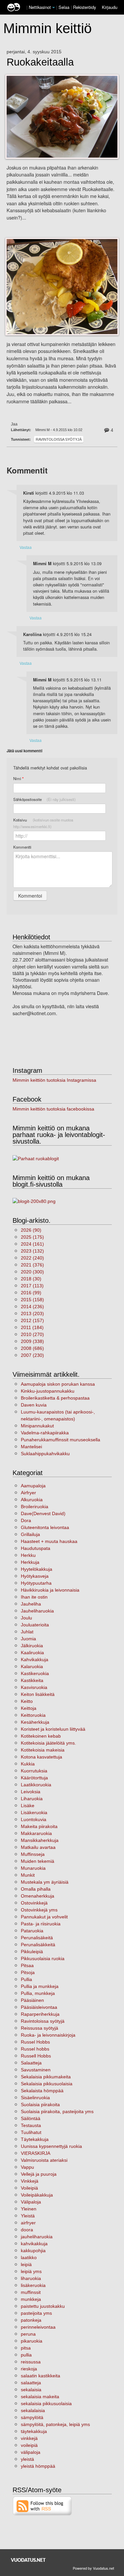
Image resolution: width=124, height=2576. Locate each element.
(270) (32, 1334)
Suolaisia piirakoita (40, 2105)
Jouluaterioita (35, 1625)
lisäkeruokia (33, 2285)
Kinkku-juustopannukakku (48, 1391)
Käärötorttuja (34, 1778)
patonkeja (31, 2320)
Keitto (27, 1701)
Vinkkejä (30, 2181)
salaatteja (31, 2383)
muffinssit (31, 2292)
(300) (32, 1272)
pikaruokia (32, 2341)
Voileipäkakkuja (37, 2195)
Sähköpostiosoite (44, 799)
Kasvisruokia (34, 1687)
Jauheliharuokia (37, 1611)
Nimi (18, 779)
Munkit (28, 1875)
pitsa (26, 2348)
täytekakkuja (34, 2431)
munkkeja (31, 2299)
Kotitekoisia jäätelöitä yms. (48, 1743)
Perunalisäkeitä (37, 1938)
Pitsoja (28, 1972)
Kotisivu (43, 823)
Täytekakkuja (35, 2139)
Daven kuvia (34, 1405)
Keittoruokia (33, 1715)
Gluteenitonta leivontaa (45, 1527)
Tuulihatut (31, 2132)
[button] (54, 8)
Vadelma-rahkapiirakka (45, 1433)
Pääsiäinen (32, 2000)
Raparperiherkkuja (40, 2014)
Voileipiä (29, 2188)
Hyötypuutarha (36, 1583)
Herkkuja (30, 1562)
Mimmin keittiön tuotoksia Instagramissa (54, 1080)
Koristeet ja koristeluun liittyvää (53, 1729)
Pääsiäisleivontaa (39, 2007)
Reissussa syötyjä (40, 2028)
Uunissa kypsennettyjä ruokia (51, 2146)
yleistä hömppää (38, 2466)
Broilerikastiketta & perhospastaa (55, 1398)
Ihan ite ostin (34, 1597)
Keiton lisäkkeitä (38, 1694)
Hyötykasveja (35, 1576)
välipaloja (31, 2452)
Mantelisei (31, 1447)
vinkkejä (29, 2438)
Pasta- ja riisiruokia (41, 1924)
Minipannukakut (37, 1426)
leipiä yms (31, 2271)
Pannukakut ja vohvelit (44, 1917)
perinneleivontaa (38, 2327)
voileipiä (29, 2445)
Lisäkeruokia (34, 1812)
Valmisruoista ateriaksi (44, 2160)
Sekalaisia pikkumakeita (46, 2077)
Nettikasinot (40, 7)
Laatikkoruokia (36, 1785)
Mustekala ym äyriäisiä (45, 1882)
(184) (32, 1327)
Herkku (28, 1555)
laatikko (29, 2257)
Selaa (65, 7)
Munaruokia (33, 1868)
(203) (32, 1313)
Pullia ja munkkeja (40, 1986)
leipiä (26, 2264)
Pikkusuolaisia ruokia (43, 1958)
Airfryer (28, 1493)
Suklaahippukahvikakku (45, 1454)
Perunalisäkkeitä (38, 1945)
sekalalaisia (33, 2410)
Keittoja (29, 1708)
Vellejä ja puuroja (39, 2174)
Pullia (26, 1979)
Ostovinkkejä (34, 1903)
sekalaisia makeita (40, 2397)
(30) (31, 1279)
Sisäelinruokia (35, 2098)
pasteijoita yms (36, 2313)
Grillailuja (30, 1534)
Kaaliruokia (32, 1653)
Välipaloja (31, 2202)
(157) (32, 1320)
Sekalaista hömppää (42, 2091)
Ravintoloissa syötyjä (59, 439)
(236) (32, 1307)
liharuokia (31, 2278)
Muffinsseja (33, 1854)
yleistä (27, 2459)
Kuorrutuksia (34, 1771)
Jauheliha (31, 1604)
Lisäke (28, 1806)
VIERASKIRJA (36, 2153)
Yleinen (29, 2209)
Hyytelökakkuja (37, 1569)
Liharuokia (32, 1799)
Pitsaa (27, 1965)
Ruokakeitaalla (40, 62)
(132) (32, 1251)
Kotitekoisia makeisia (43, 1750)
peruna (28, 2334)
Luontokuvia (34, 1819)
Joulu (26, 1618)
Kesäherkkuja (35, 1722)
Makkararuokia (36, 1833)
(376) (32, 1265)
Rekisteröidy (84, 7)
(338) (32, 1341)
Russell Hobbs (36, 2056)
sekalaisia (31, 2390)
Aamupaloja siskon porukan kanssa (58, 1384)
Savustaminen (36, 2070)
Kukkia (28, 1764)
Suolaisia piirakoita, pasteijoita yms (57, 2111)
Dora (26, 1520)
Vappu (27, 2167)
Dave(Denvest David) (43, 1513)
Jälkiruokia (32, 1646)
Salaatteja (31, 2063)
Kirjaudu (110, 7)
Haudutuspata (36, 1548)
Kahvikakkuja (35, 1660)
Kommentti (22, 847)
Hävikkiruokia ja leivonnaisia (50, 1590)
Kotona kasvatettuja (41, 1757)
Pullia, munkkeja (38, 1993)
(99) (31, 1293)
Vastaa (26, 547)
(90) (31, 1230)
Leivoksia (31, 1792)
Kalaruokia (32, 1666)
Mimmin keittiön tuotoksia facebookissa (53, 1109)
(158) (32, 1300)
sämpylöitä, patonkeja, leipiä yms (55, 2424)
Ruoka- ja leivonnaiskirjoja (48, 2035)
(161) (32, 1244)
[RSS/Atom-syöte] (42, 2505)
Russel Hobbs (35, 2042)
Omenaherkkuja (38, 1896)
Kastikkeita (32, 1680)
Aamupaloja (33, 1486)
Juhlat (27, 1632)
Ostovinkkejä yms (39, 1910)
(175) (32, 1237)
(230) (32, 1355)
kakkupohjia (33, 2251)
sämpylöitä (32, 2417)
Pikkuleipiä (32, 1952)
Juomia (28, 1639)
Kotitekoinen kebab (41, 1736)
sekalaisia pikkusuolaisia (46, 2403)
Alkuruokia (32, 1500)
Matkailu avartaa (38, 1847)
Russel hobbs (35, 2049)
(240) (32, 1258)
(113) (32, 1286)
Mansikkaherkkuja (40, 1840)
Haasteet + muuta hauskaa (49, 1541)
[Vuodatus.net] (28, 2560)
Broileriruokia (35, 1507)
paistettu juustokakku (43, 2306)
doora (27, 2230)
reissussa (31, 2362)
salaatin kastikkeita (41, 2376)
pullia (26, 2355)
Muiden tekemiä (38, 1861)
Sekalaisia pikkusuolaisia (47, 2084)
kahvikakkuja (34, 2244)
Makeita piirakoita (39, 1826)
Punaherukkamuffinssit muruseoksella (61, 1440)
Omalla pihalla (36, 1889)
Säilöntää (31, 2118)
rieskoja (29, 2369)
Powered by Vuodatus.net (93, 2568)
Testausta (31, 2125)
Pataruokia (32, 1931)
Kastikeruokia (35, 1673)
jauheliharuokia (37, 2237)
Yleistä (28, 2216)
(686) (32, 1348)
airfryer (28, 2223)
